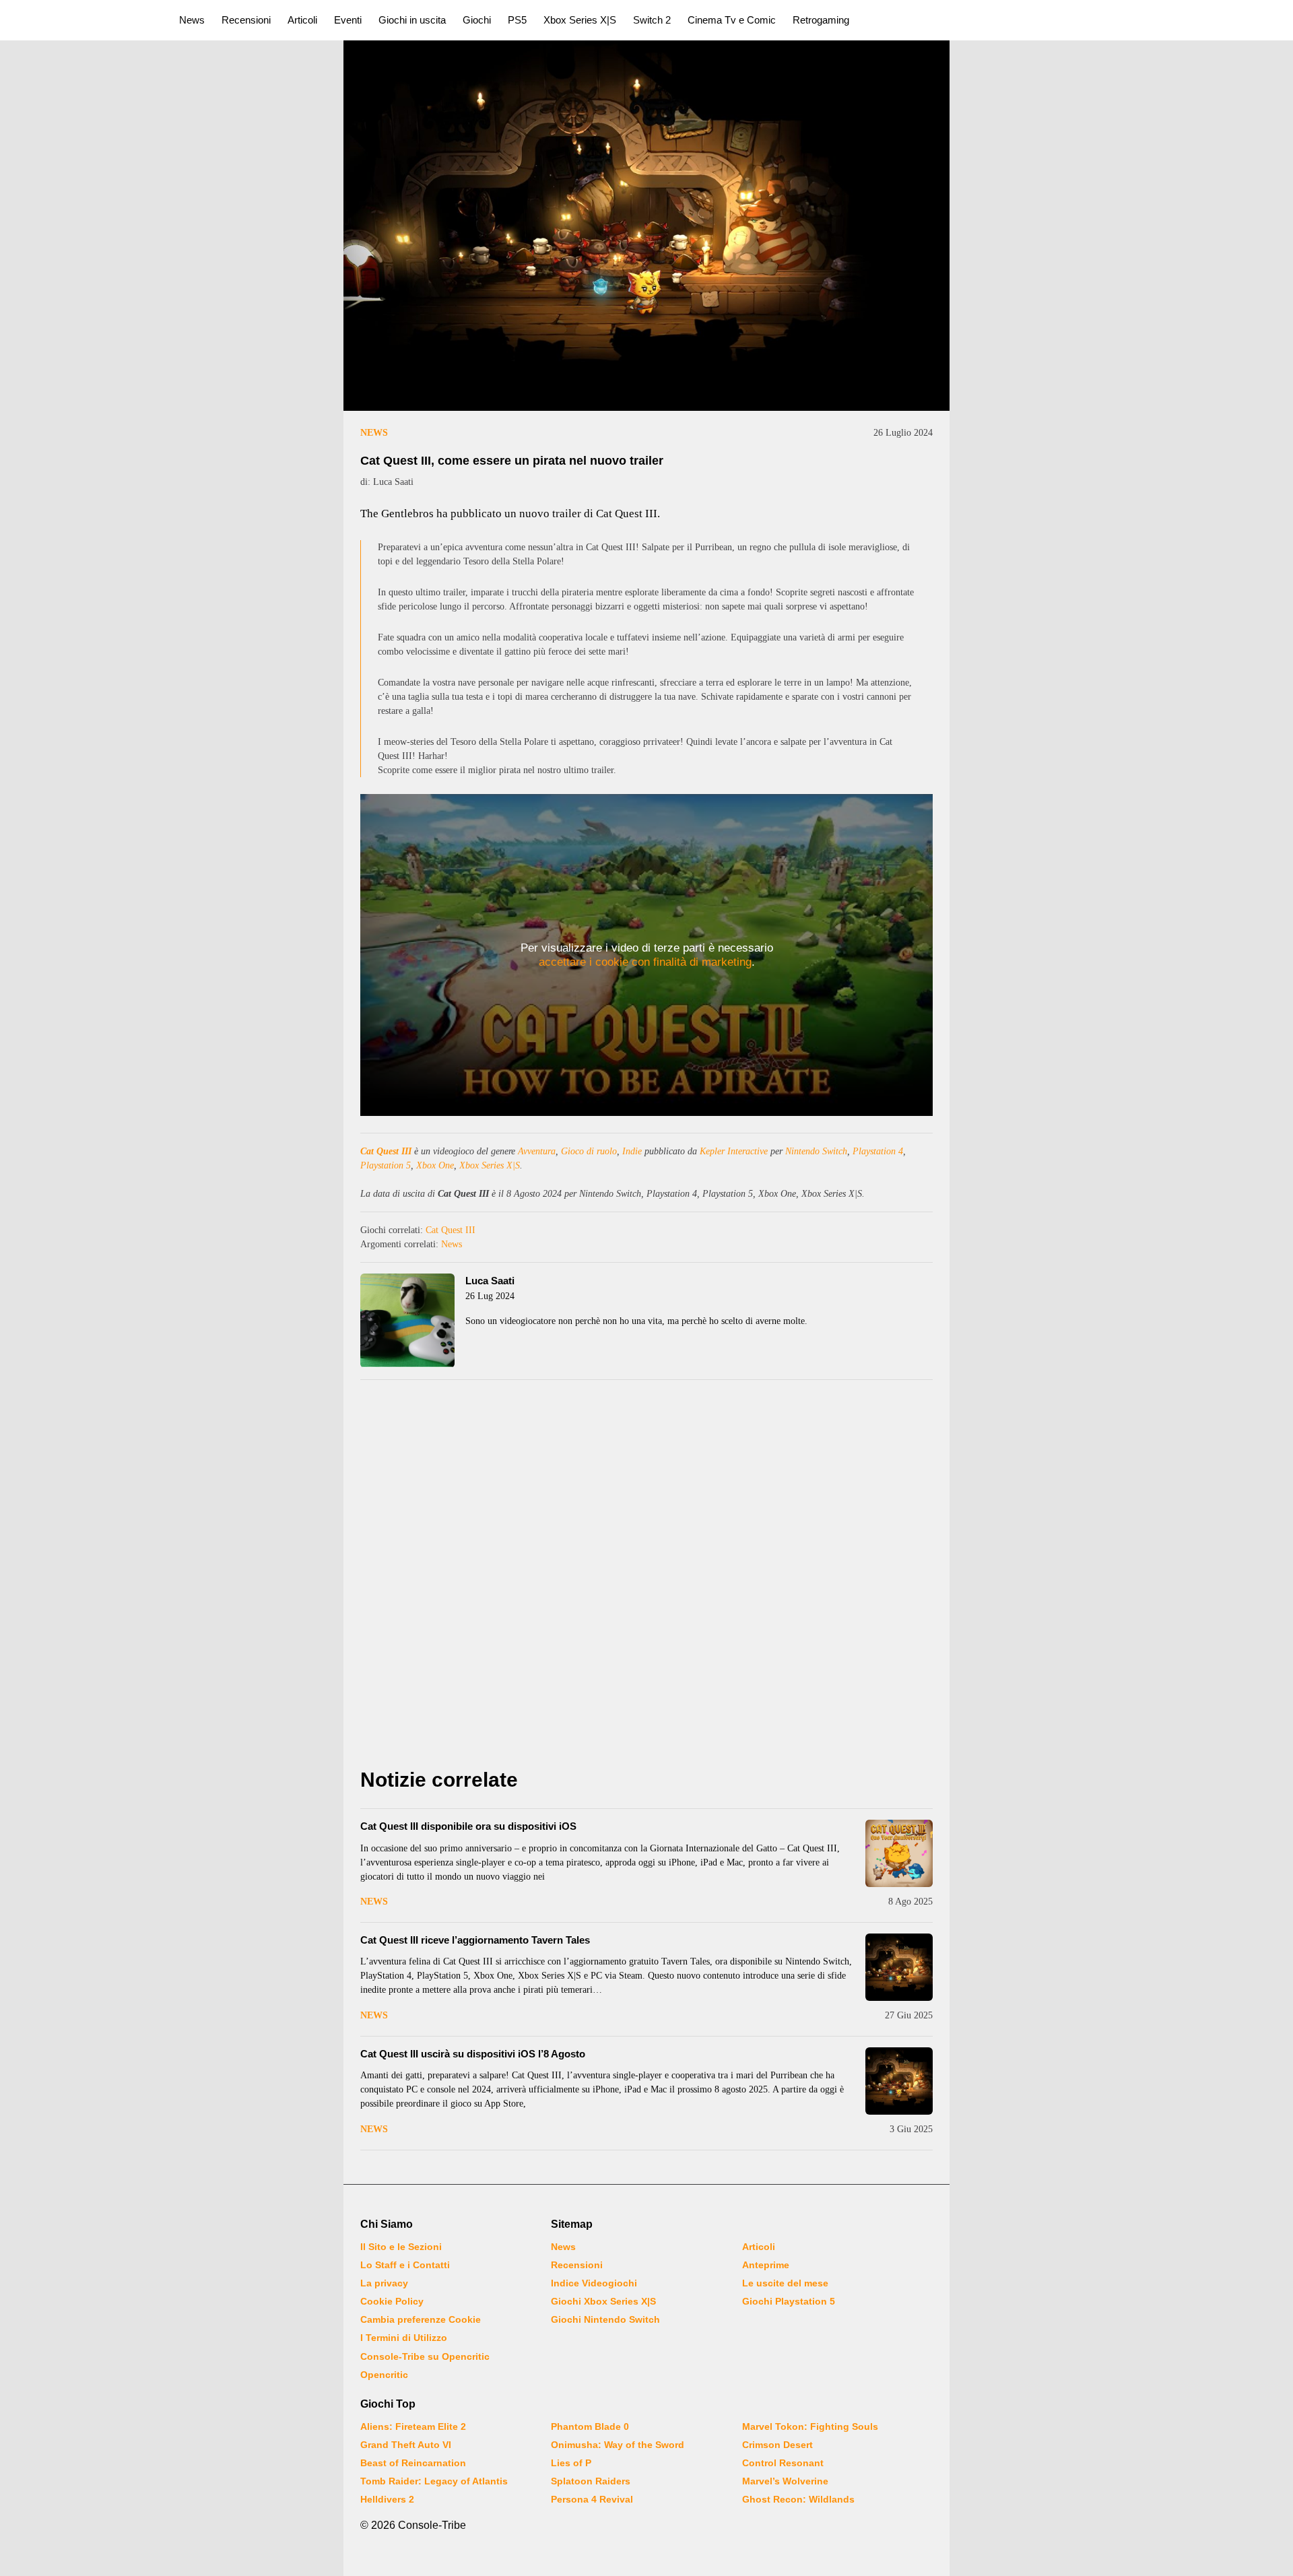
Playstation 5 (386, 1165)
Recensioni (246, 20)
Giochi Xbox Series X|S (603, 2301)
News (192, 20)
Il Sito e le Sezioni (401, 2247)
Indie (632, 1151)
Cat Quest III (386, 1151)
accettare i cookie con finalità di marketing (645, 962)
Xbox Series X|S (580, 20)
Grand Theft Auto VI (406, 2445)
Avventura (537, 1151)
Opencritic (384, 2375)
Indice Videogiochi (594, 2283)
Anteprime (766, 2265)
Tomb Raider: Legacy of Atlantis (434, 2481)
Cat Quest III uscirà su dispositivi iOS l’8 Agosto (473, 2054)
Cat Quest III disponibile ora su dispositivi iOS (468, 1826)
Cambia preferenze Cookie (421, 2319)
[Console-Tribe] (82, 20)
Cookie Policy (392, 2301)
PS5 (517, 20)
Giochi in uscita (412, 20)
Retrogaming (821, 20)
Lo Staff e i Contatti (405, 2265)
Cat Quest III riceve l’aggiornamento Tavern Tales (475, 1940)
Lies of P (571, 2463)
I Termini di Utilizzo (404, 2338)
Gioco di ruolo (589, 1151)
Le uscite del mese (785, 2283)
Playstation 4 (878, 1151)
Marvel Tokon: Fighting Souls (810, 2426)
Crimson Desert (777, 2445)
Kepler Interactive (734, 1151)
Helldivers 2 (387, 2499)
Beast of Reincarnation (413, 2463)
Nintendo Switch (816, 1151)
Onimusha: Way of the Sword (618, 2445)
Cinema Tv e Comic (732, 20)
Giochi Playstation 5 (789, 2301)
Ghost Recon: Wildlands (798, 2499)
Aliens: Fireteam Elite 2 (413, 2426)
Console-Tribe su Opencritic (425, 2356)
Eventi (348, 20)
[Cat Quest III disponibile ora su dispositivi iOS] (899, 1853)
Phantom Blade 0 (590, 2426)
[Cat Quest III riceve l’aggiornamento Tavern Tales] (899, 1967)
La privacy (384, 2283)
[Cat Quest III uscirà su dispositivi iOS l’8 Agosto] (899, 2081)
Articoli (302, 20)
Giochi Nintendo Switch (605, 2319)
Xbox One (435, 1165)
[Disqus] (646, 1577)
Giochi (477, 20)
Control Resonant (783, 2463)
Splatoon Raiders (591, 2481)
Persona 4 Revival (592, 2499)
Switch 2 (652, 20)
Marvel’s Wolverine (785, 2481)
